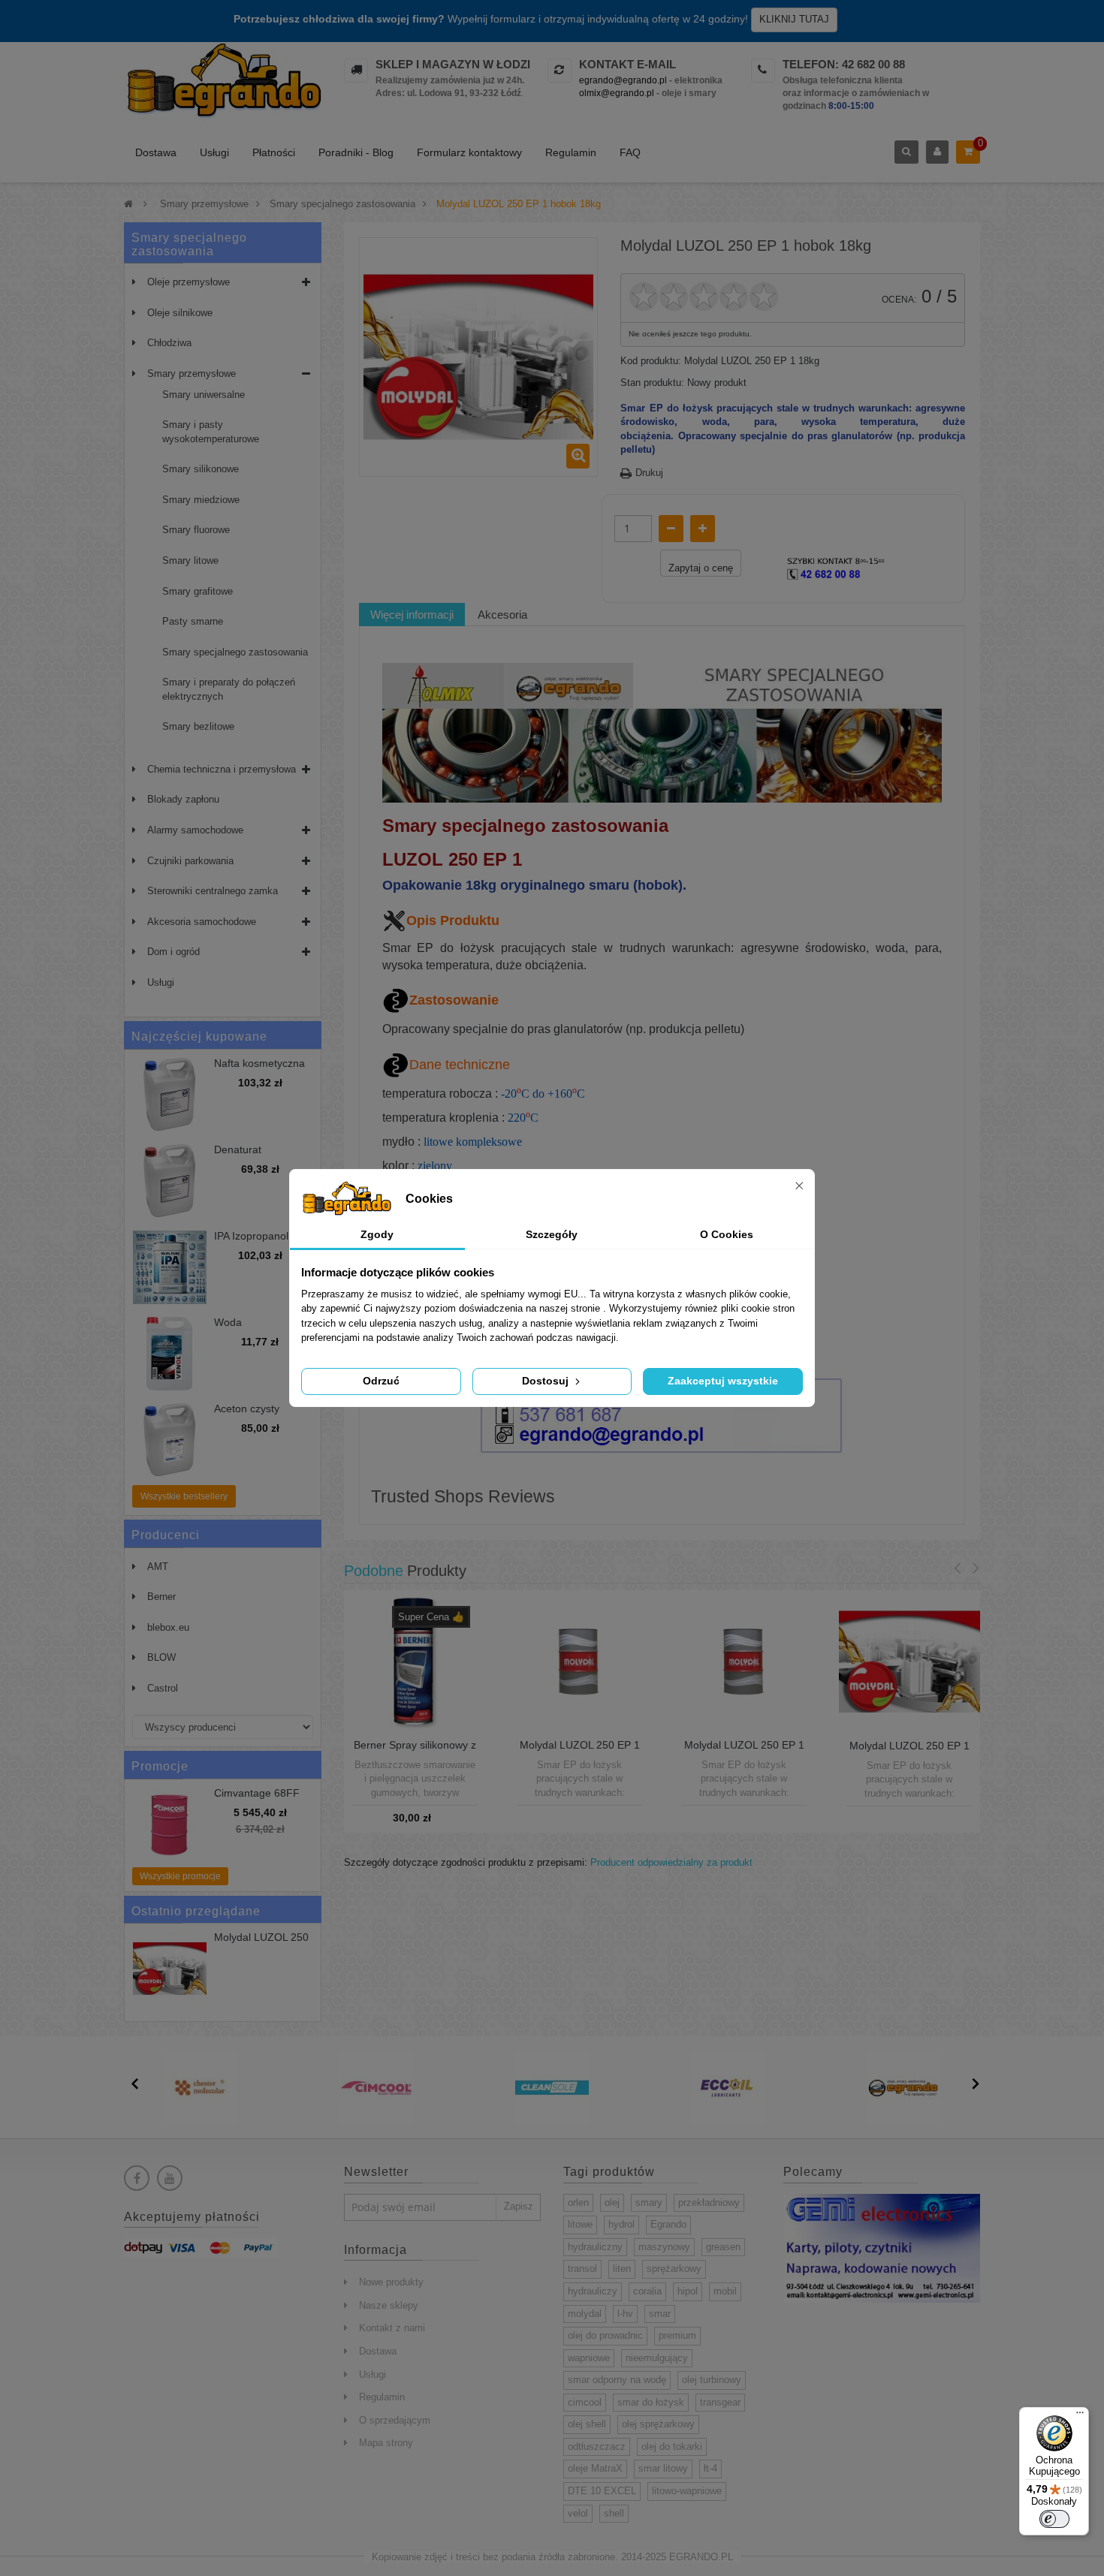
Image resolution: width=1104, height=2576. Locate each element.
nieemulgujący (657, 2358)
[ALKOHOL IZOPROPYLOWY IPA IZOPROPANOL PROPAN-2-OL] (170, 1267)
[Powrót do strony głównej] (128, 204)
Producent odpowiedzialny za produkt (671, 1862)
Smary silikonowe (201, 469)
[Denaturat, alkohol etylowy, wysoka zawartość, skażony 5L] (170, 1181)
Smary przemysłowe (192, 374)
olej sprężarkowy (658, 2424)
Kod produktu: (651, 361)
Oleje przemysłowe (189, 282)
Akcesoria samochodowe (202, 922)
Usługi (214, 152)
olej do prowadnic (605, 2335)
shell (614, 2513)
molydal (585, 2314)
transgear (720, 2402)
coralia (647, 2291)
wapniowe (589, 2358)
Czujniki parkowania (190, 861)
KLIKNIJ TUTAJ (794, 19)
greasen (723, 2247)
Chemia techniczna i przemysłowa (222, 769)
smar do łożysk (651, 2402)
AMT (158, 1567)
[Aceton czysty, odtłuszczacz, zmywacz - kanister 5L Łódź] (170, 1440)
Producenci (166, 1535)
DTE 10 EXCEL (602, 2491)
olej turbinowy (712, 2380)
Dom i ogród (173, 952)
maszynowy (664, 2247)
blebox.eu (168, 1627)
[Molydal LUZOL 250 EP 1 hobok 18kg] (170, 1969)
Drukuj (649, 473)
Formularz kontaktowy (469, 152)
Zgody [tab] (377, 1234)
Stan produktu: (652, 383)
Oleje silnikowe (180, 313)
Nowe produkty (391, 2282)
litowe (580, 2224)
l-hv (625, 2314)
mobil (725, 2291)
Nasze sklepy (389, 2305)
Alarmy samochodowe (195, 830)
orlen (578, 2202)
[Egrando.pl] (223, 83)
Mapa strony (386, 2443)
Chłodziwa (169, 343)
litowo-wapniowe (687, 2491)
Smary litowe (190, 560)
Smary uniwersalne (204, 395)
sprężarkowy (674, 2269)
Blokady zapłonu (183, 799)
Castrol (163, 1688)
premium (677, 2335)
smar (660, 2314)
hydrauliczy (593, 2291)
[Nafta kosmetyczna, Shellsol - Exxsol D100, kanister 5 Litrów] (170, 1095)
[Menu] (1080, 2416)
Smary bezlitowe (198, 726)
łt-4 (710, 2468)
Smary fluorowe (196, 530)
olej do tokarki (672, 2446)
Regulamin (571, 152)
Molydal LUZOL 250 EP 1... (261, 1943)
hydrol (621, 2224)
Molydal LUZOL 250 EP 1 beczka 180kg (744, 1751)
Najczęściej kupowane (199, 1036)
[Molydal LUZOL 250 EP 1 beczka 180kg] (744, 1660)
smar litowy (663, 2468)
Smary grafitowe (198, 591)
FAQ (630, 152)
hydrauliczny (595, 2247)
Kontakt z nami (392, 2328)
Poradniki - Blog (356, 152)
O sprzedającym (395, 2420)
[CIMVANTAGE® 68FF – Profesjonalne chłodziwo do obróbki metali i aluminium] (170, 1824)
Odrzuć (381, 1381)
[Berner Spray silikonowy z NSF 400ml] (415, 1660)
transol (582, 2269)
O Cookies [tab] (727, 1234)
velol (578, 2513)
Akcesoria (502, 615)
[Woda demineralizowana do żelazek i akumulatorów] (170, 1354)
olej (612, 2202)
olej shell (587, 2424)
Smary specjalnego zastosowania (235, 652)
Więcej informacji (412, 615)
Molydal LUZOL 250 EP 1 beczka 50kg (580, 1751)
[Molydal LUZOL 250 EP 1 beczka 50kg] (579, 1660)
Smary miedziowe (201, 500)
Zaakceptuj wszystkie (723, 1381)
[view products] (201, 2088)
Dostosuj (547, 1381)
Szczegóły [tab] (552, 1234)
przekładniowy (709, 2202)
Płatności (274, 152)
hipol (688, 2291)
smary (649, 2202)
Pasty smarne (193, 621)
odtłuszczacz (597, 2446)
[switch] (1054, 2519)
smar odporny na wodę (617, 2380)
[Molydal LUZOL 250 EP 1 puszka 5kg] (909, 1661)
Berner (161, 1597)
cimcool (585, 2402)
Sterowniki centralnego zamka (213, 891)
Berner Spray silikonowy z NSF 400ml (415, 1751)
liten (622, 2269)
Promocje (160, 1766)
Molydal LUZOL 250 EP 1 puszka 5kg (909, 1752)
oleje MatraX (595, 2468)
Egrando (668, 2224)
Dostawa (156, 152)
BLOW (161, 1657)
